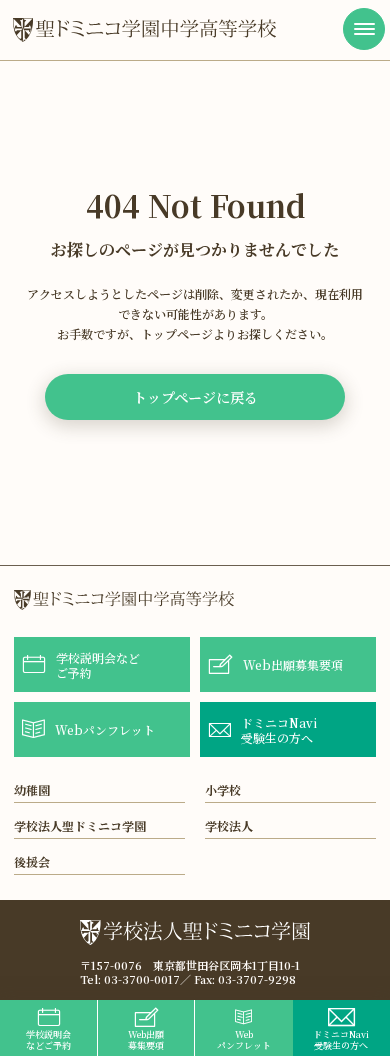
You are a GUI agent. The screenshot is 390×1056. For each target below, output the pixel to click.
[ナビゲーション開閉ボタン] (364, 29)
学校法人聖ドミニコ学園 (80, 825)
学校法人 (229, 825)
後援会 (32, 861)
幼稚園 (32, 789)
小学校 (223, 789)
